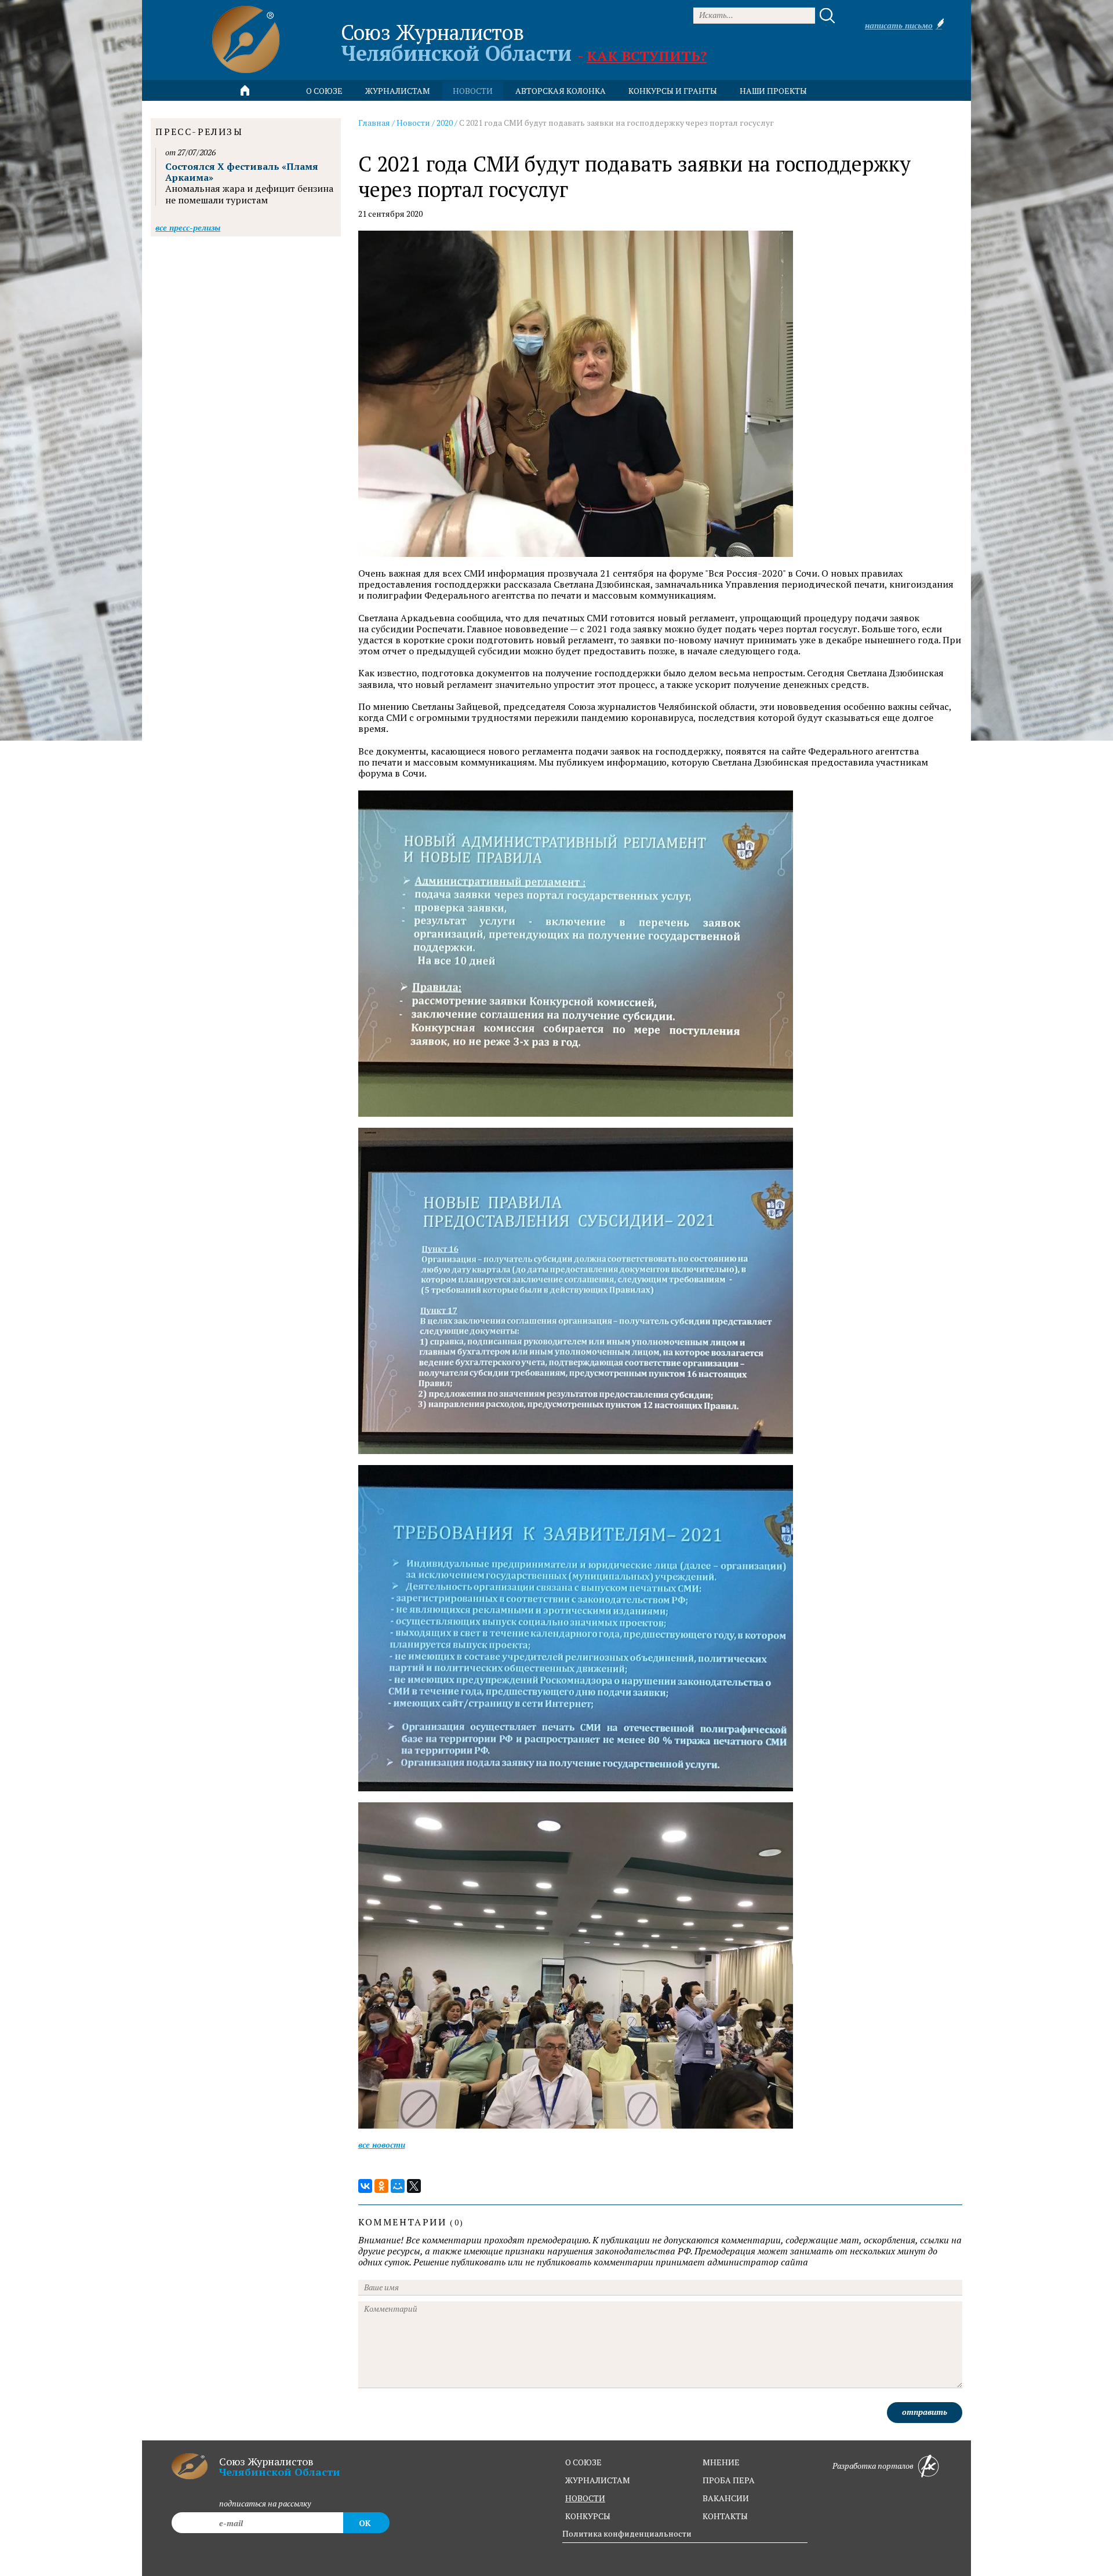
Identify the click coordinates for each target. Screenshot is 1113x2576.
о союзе (583, 2462)
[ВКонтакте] (365, 2186)
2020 (445, 123)
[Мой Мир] (398, 2186)
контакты (725, 2516)
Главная (374, 123)
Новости (413, 123)
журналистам (598, 2480)
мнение (721, 2462)
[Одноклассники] (381, 2186)
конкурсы (588, 2516)
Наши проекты (773, 91)
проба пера (729, 2480)
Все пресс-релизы (188, 227)
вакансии (726, 2498)
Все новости (382, 2145)
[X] (414, 2186)
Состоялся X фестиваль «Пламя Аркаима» (242, 172)
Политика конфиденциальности (627, 2533)
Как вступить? (647, 56)
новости (473, 91)
